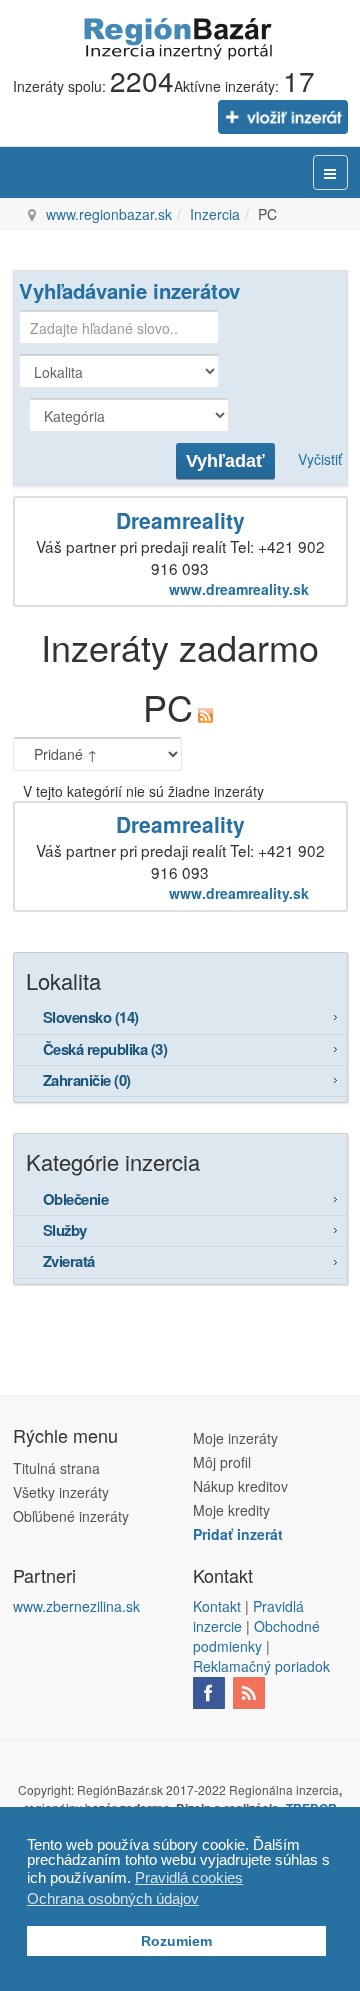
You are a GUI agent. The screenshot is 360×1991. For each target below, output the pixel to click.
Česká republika (105, 1049)
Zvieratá (69, 1261)
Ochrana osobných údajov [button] (113, 1898)
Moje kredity (231, 1510)
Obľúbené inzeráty (71, 1516)
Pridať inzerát (238, 1534)
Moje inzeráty (235, 1438)
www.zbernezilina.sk (76, 1606)
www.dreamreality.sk (239, 589)
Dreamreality (180, 520)
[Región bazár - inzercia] (180, 36)
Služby (65, 1230)
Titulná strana (56, 1468)
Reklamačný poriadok (261, 1666)
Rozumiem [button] (176, 1941)
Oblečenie (76, 1199)
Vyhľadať (225, 461)
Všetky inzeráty (61, 1492)
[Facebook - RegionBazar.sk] (209, 1690)
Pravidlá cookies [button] (189, 1877)
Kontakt (217, 1606)
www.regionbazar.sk (109, 214)
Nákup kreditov (240, 1486)
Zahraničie (87, 1080)
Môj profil (222, 1462)
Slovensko (91, 1017)
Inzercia (215, 214)
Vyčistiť (320, 459)
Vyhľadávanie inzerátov (129, 290)
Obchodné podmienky (256, 1636)
